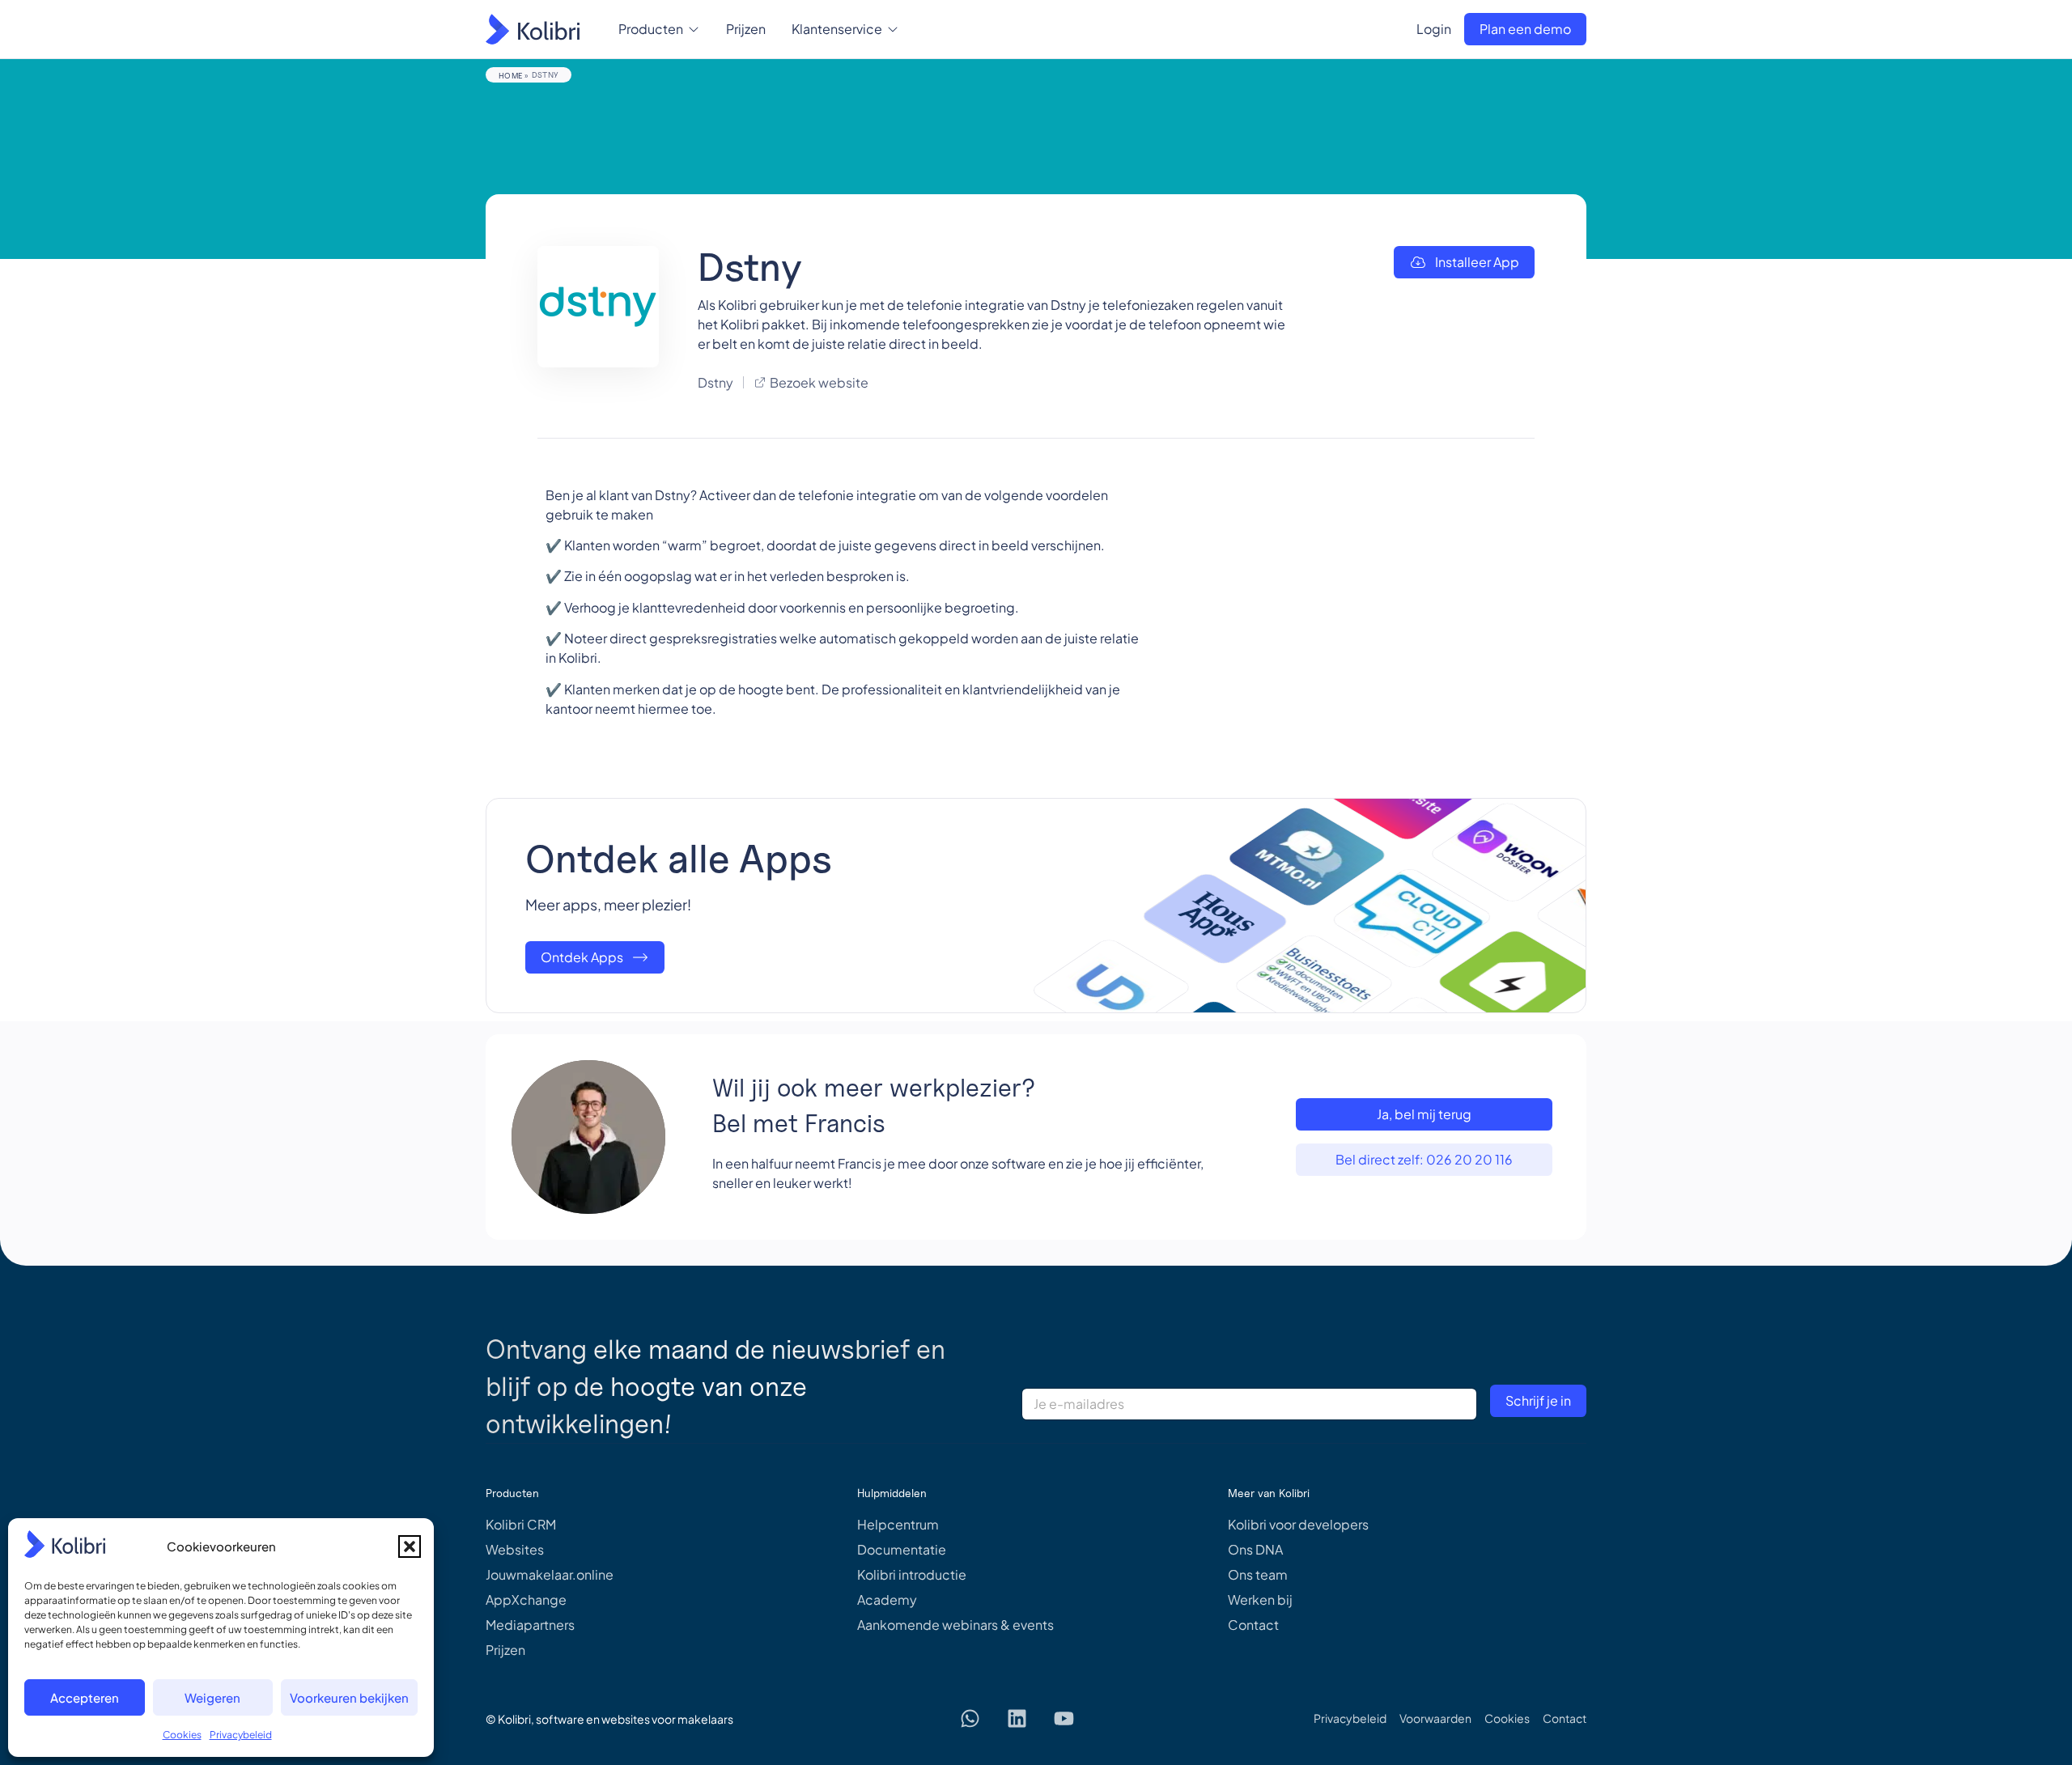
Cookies (182, 1735)
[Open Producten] (694, 29)
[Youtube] (1064, 1719)
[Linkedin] (1017, 1719)
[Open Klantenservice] (893, 29)
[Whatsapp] (970, 1719)
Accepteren (85, 1697)
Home (510, 75)
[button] (410, 1546)
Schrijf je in (1538, 1400)
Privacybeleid (241, 1735)
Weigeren (212, 1697)
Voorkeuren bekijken (349, 1697)
